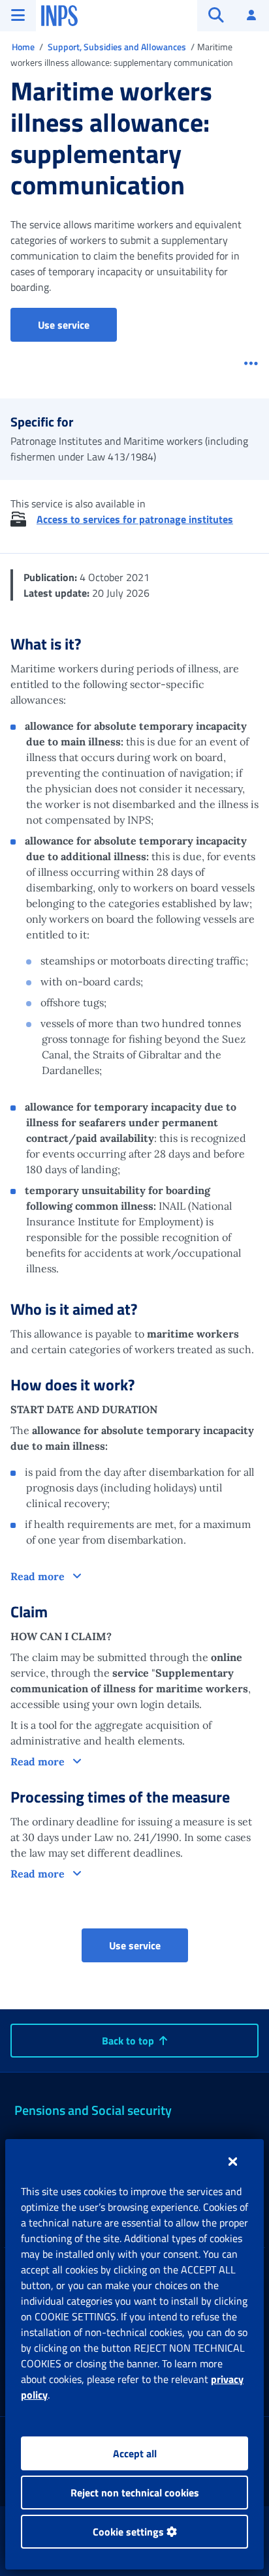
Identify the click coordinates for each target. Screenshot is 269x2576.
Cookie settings (130, 2532)
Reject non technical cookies (135, 2493)
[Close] (233, 2161)
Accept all (135, 2453)
